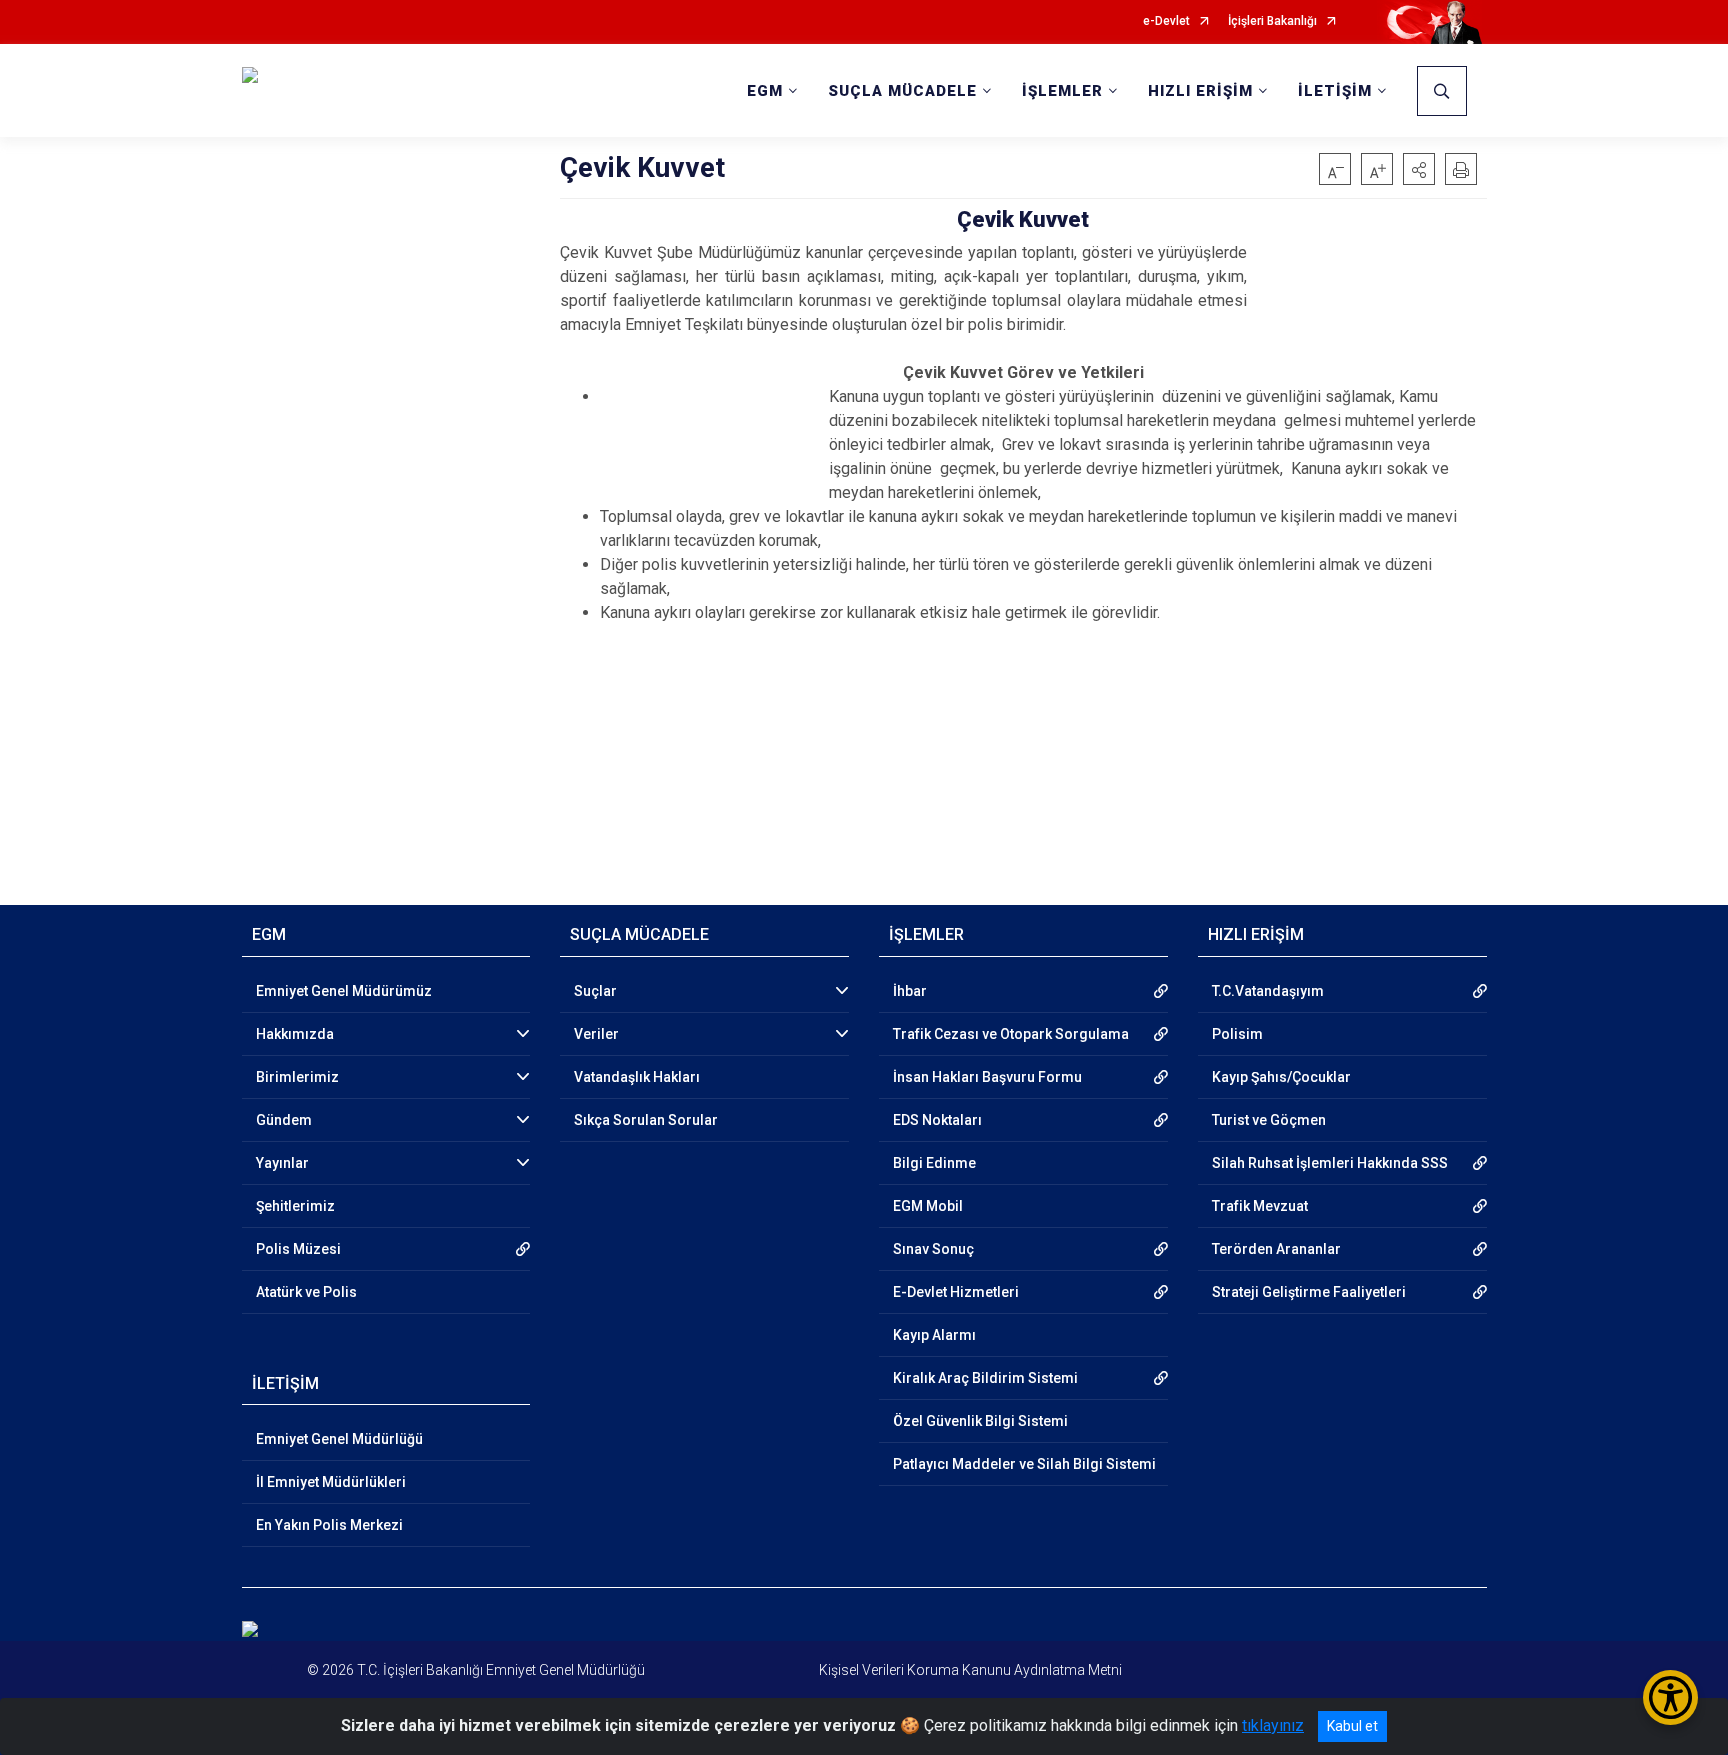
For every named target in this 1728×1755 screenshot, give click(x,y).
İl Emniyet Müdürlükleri (331, 1482)
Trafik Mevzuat (1260, 1206)
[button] (1419, 169)
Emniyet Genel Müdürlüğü (339, 1439)
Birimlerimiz (297, 1077)
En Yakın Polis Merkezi (329, 1525)
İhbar (910, 991)
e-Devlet (1166, 21)
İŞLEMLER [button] (1062, 91)
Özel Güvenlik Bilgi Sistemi (980, 1421)
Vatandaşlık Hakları (637, 1077)
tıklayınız (1273, 1725)
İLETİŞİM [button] (1335, 91)
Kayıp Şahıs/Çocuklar (1281, 1077)
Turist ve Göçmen (1269, 1120)
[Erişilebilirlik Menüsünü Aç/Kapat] (1670, 1697)
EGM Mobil (928, 1206)
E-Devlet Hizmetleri (956, 1292)
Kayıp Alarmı (934, 1335)
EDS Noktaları (937, 1120)
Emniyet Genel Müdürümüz (344, 991)
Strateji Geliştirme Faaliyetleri (1309, 1292)
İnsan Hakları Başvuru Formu (987, 1077)
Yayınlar (282, 1163)
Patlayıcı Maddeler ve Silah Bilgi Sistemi (1024, 1464)
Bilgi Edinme (934, 1163)
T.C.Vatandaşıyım (1268, 991)
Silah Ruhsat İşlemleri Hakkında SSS (1330, 1163)
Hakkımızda (295, 1034)
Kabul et (1352, 1726)
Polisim (1237, 1034)
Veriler (596, 1034)
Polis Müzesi (298, 1249)
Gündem (284, 1120)
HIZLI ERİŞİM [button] (1200, 91)
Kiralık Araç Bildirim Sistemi (985, 1378)
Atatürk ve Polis (306, 1292)
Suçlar (595, 991)
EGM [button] (765, 91)
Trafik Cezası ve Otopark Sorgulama (1011, 1034)
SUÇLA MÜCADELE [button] (902, 91)
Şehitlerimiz (295, 1206)
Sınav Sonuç (933, 1249)
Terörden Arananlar (1276, 1249)
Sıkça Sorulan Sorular (646, 1120)
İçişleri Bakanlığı (1272, 21)
